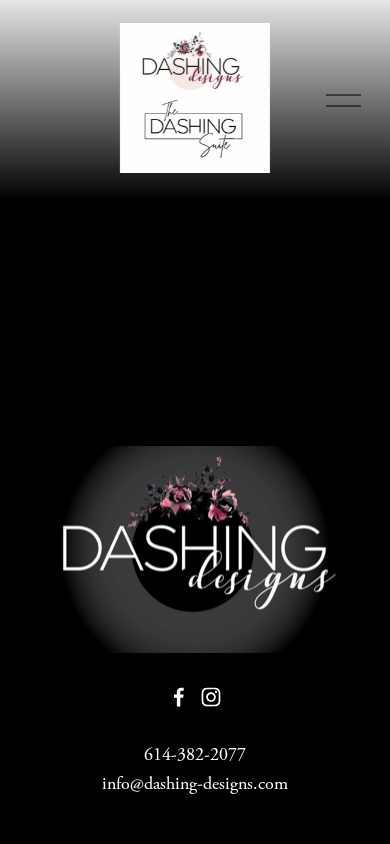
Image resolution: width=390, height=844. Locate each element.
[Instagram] (211, 697)
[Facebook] (179, 697)
